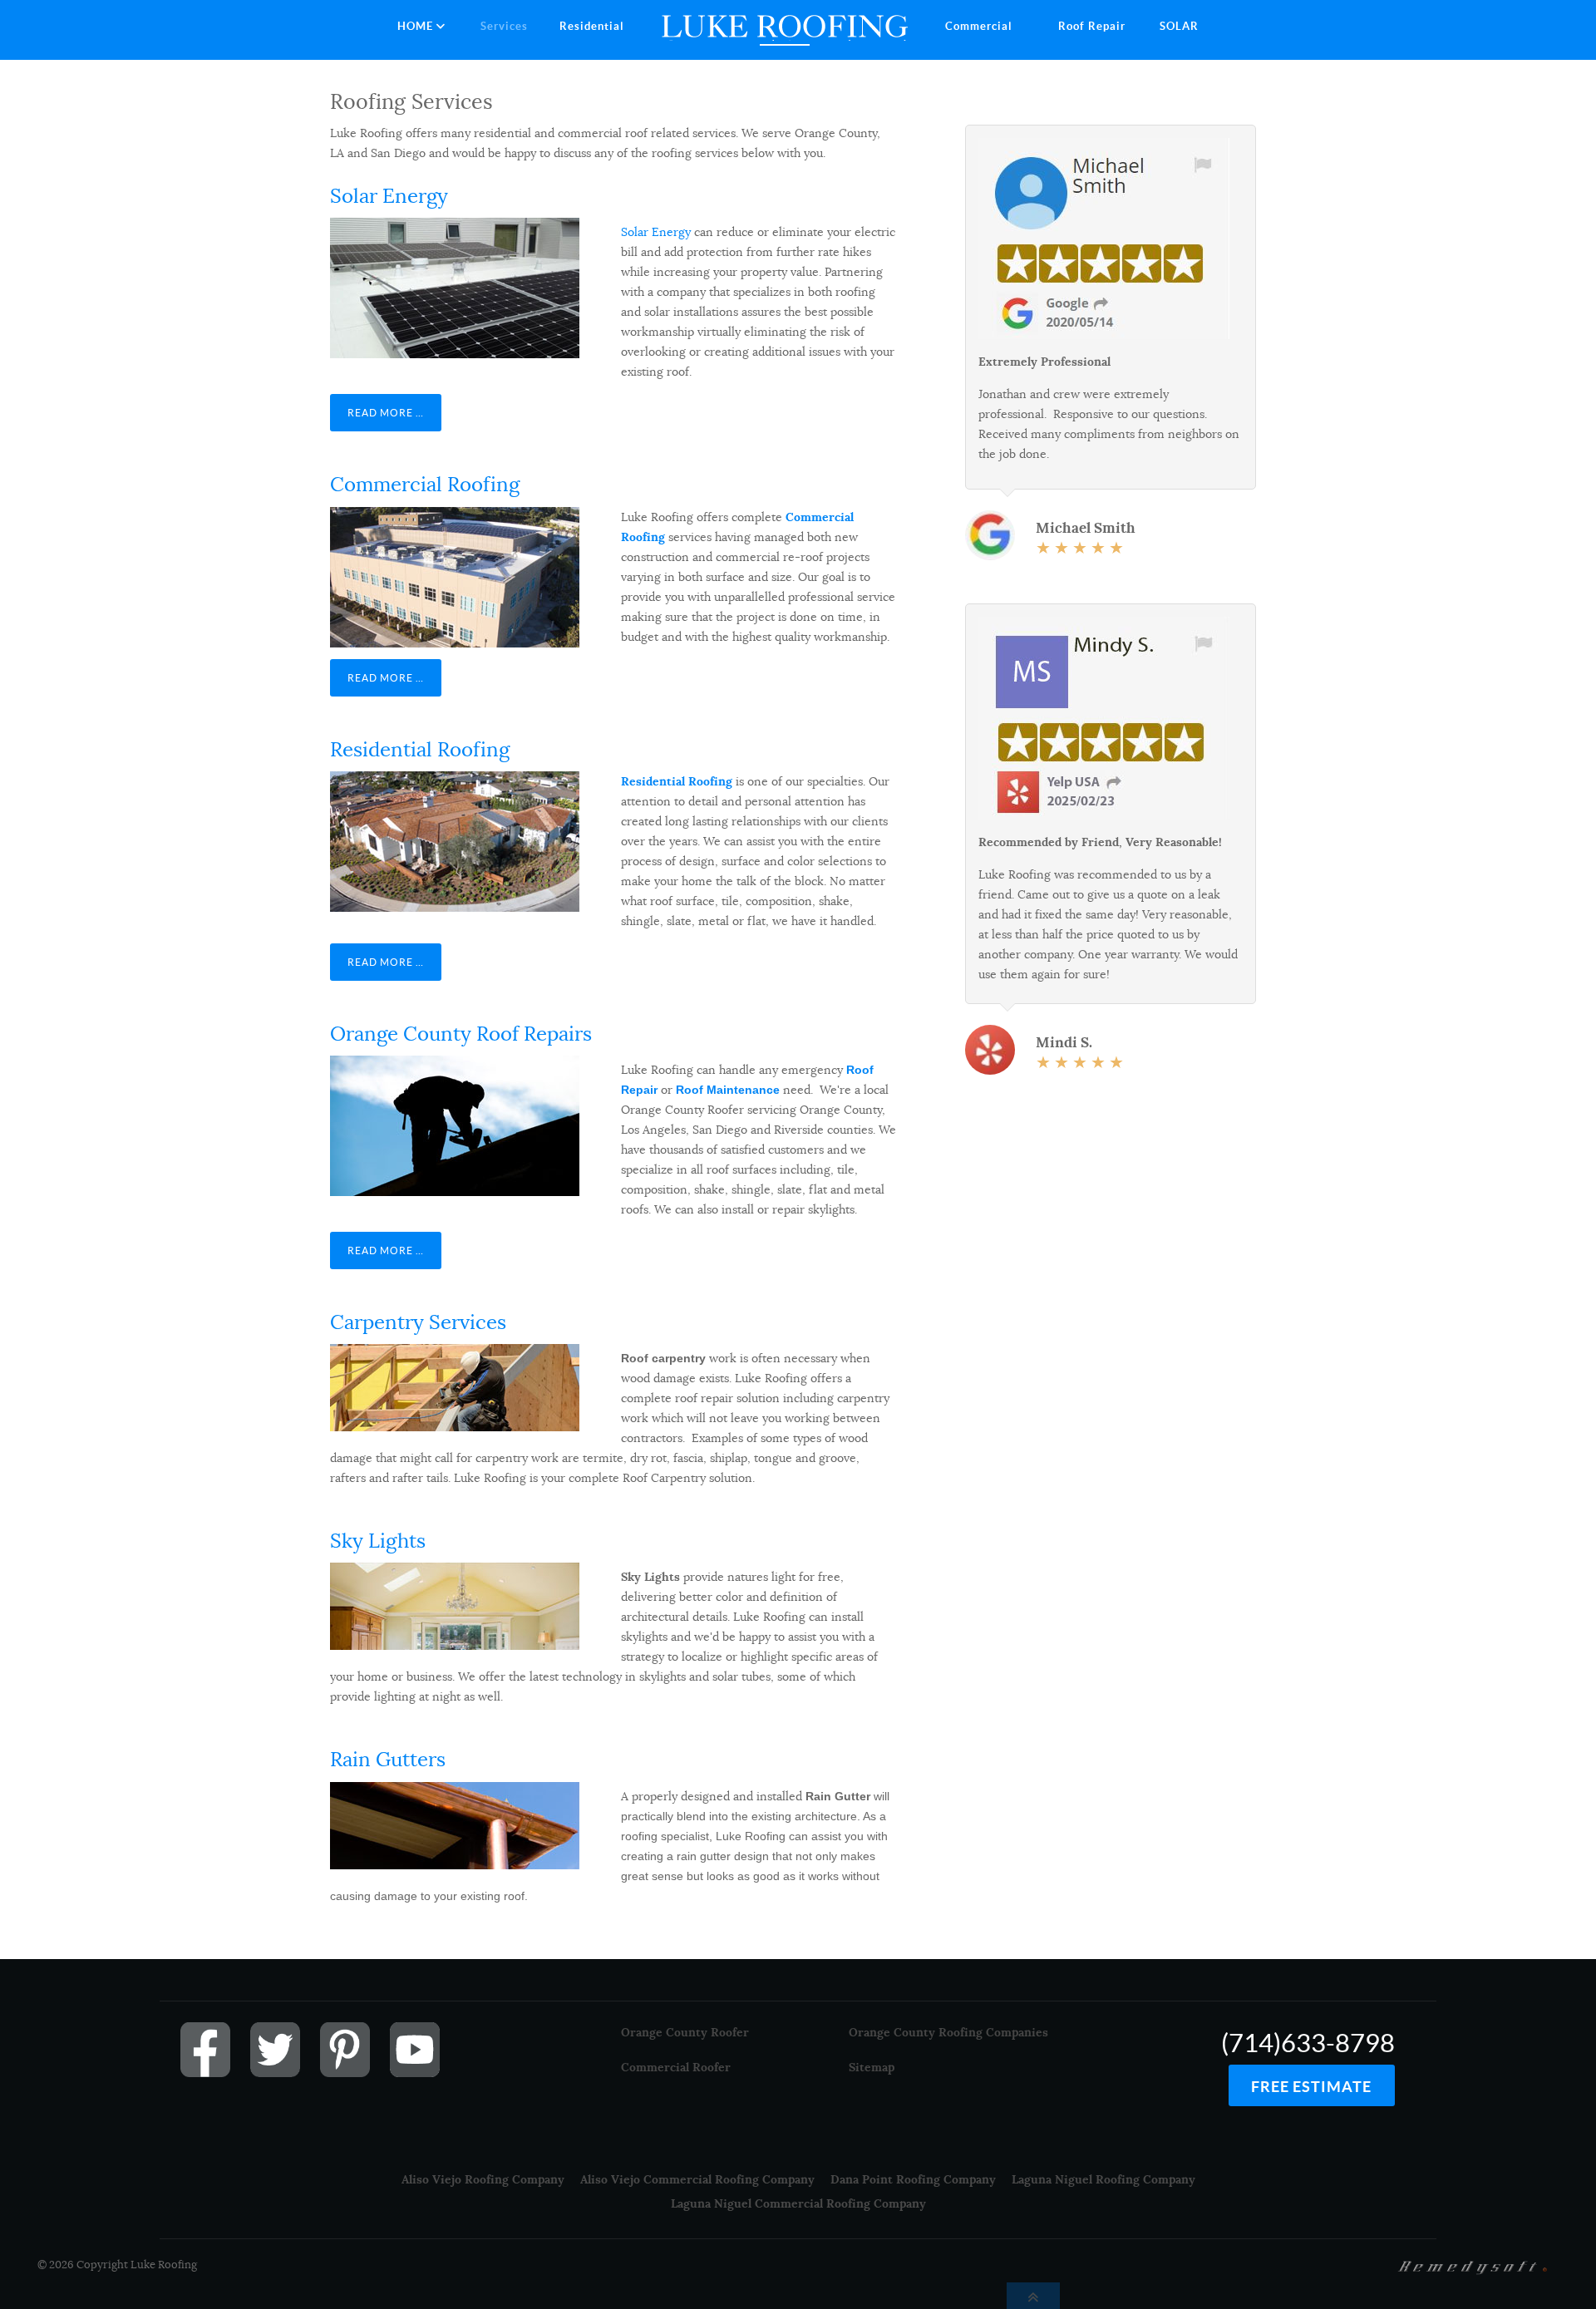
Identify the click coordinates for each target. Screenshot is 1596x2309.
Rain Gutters (388, 1760)
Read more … (386, 413)
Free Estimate (1311, 2087)
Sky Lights (378, 1541)
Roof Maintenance (728, 1090)
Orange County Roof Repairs (461, 1034)
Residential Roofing (420, 750)
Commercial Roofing (425, 485)
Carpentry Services (418, 1322)
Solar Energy (389, 196)
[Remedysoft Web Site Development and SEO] (1473, 2266)
